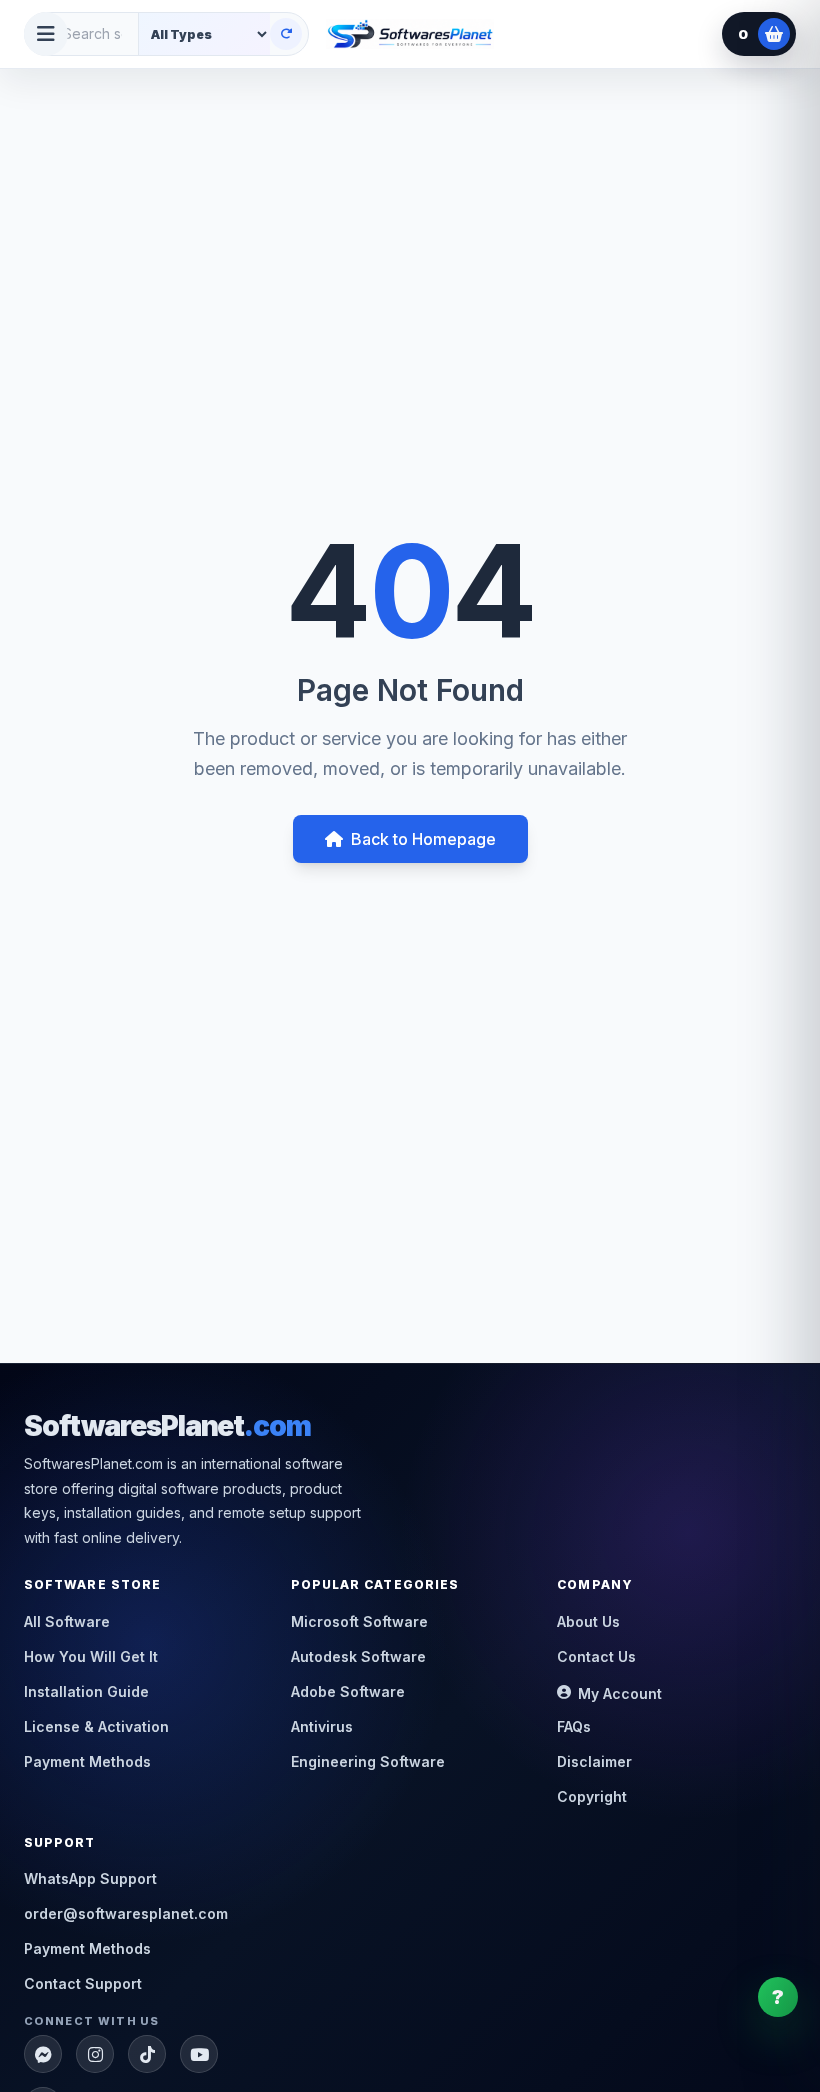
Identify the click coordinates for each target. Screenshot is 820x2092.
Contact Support (83, 1983)
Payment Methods (87, 1761)
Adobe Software (348, 1691)
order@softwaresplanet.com (126, 1913)
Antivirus (322, 1726)
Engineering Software (368, 1761)
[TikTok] (147, 2054)
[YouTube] (199, 2054)
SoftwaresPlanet (167, 1426)
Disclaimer (594, 1761)
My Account (620, 1693)
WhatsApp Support (90, 1878)
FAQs (574, 1726)
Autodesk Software (358, 1656)
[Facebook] (43, 2054)
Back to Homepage (423, 839)
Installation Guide (86, 1691)
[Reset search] (286, 34)
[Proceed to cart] (774, 34)
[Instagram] (95, 2054)
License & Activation (96, 1726)
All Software (67, 1621)
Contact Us (596, 1656)
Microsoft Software (359, 1621)
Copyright (592, 1796)
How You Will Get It (91, 1656)
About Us (588, 1621)
